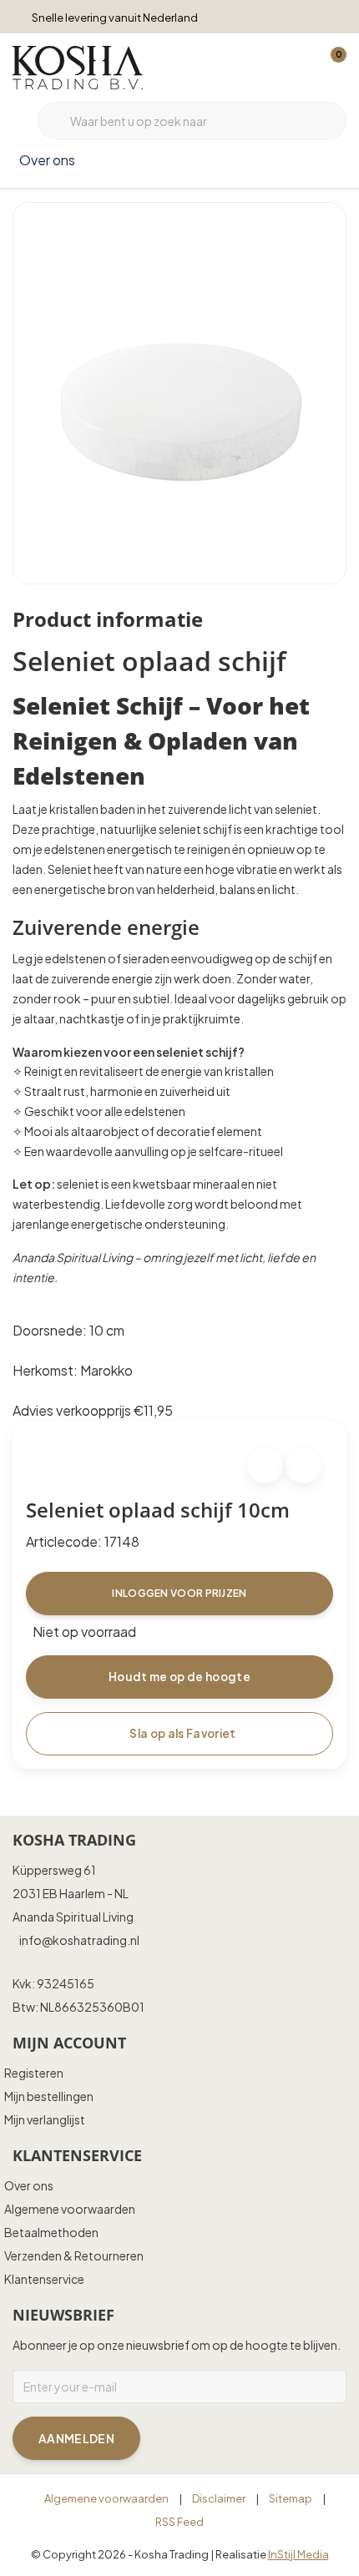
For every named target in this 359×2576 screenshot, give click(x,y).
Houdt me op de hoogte (179, 1677)
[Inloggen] (267, 67)
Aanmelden (76, 2438)
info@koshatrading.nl (79, 1940)
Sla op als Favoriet (182, 1733)
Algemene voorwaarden (106, 2498)
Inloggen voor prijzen (179, 1593)
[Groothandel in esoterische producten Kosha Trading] (78, 66)
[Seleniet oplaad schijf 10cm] (179, 393)
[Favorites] (299, 67)
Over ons (47, 160)
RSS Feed (179, 2522)
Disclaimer (219, 2498)
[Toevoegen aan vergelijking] (303, 1465)
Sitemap (291, 2498)
